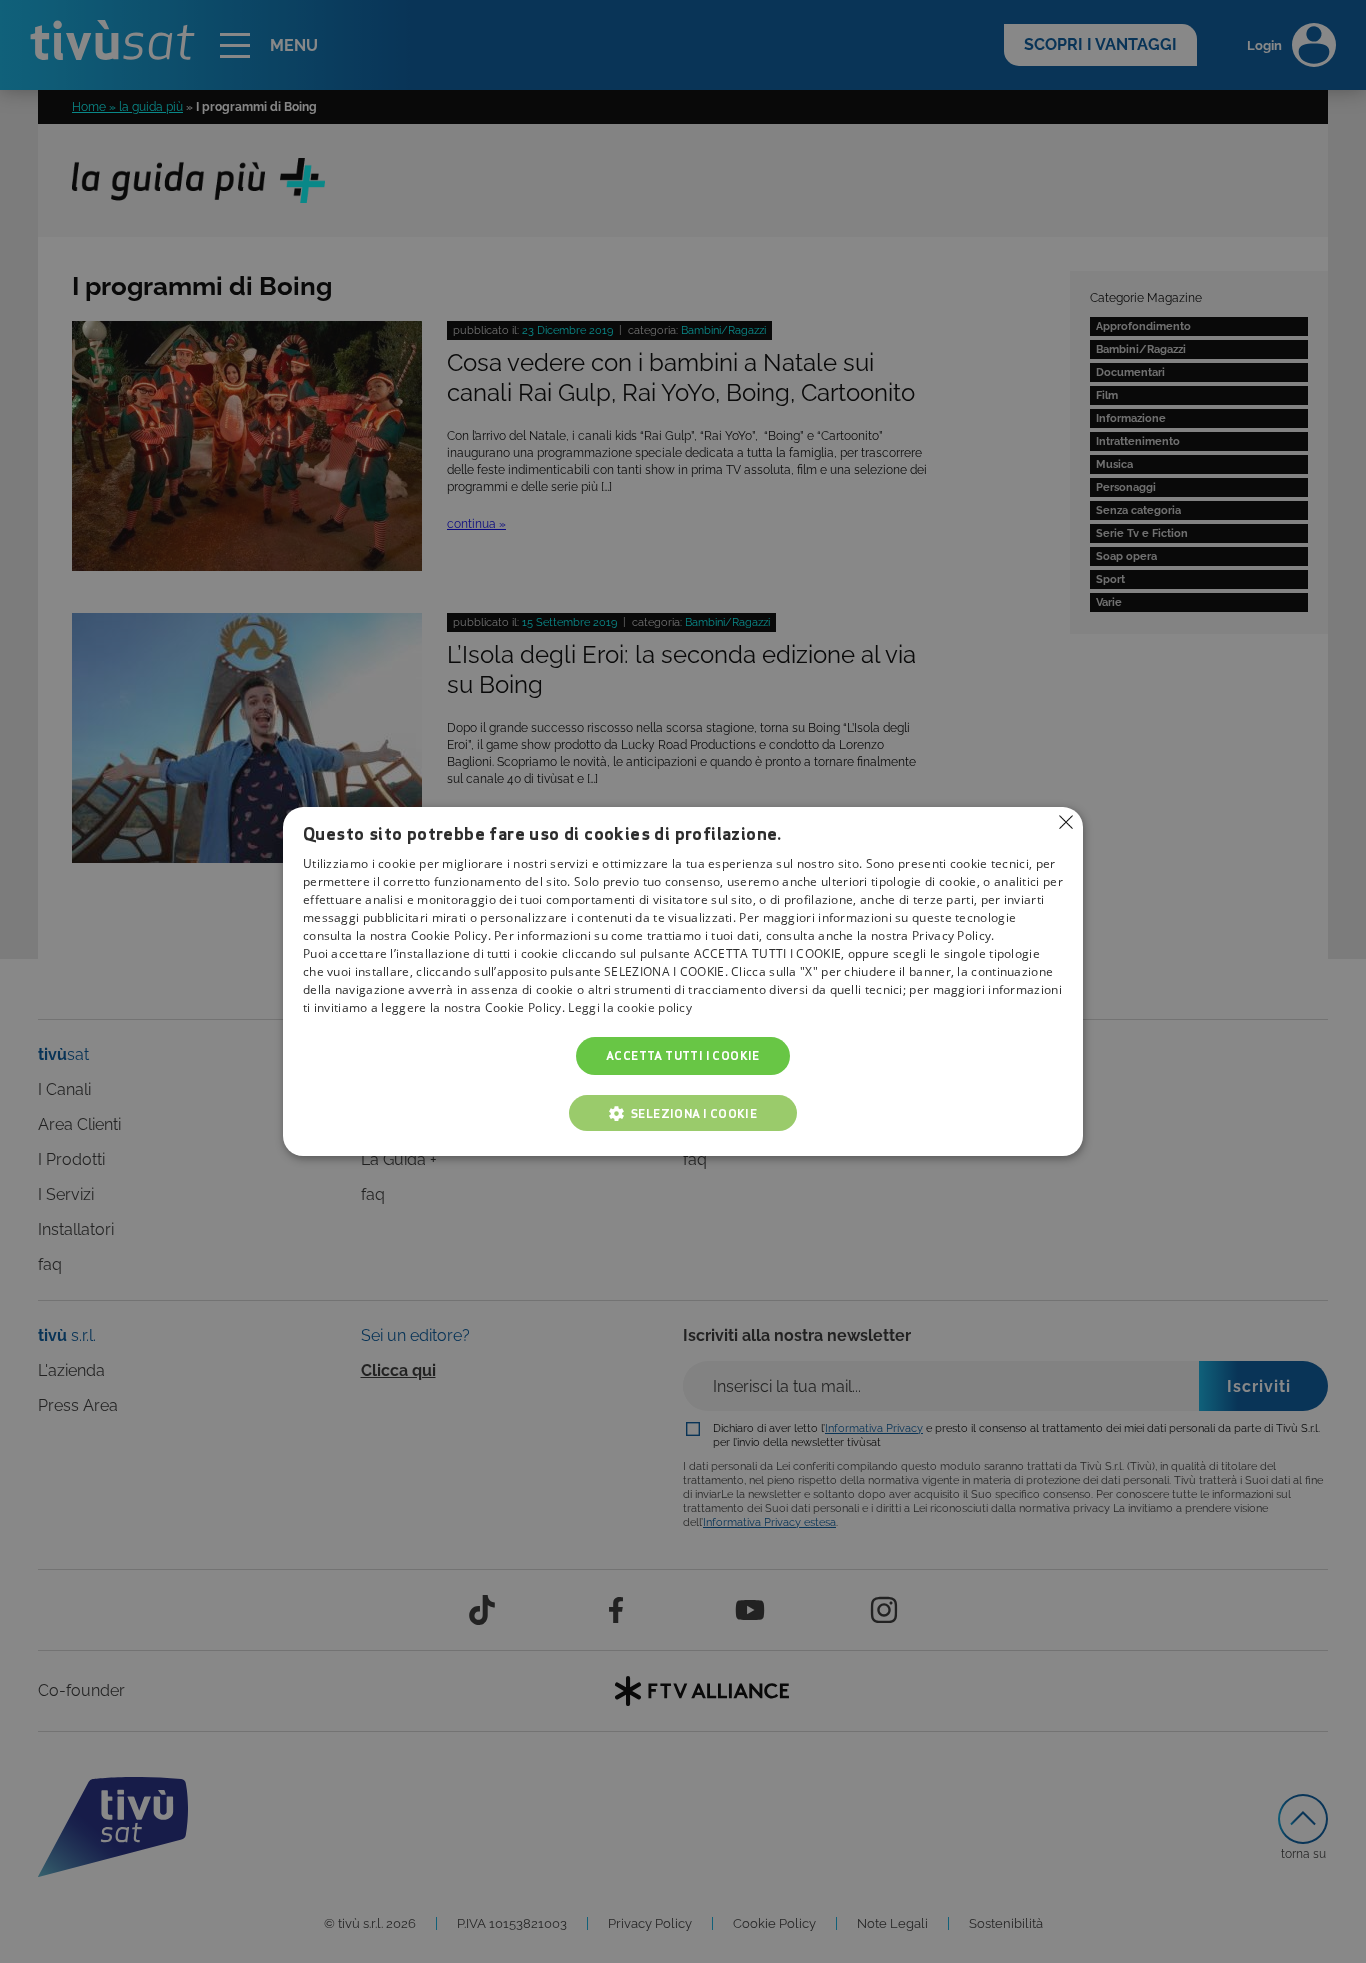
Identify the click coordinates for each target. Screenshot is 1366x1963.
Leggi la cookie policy (630, 1007)
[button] (683, 1113)
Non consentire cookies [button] (1066, 822)
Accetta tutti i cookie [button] (683, 1055)
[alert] (683, 981)
